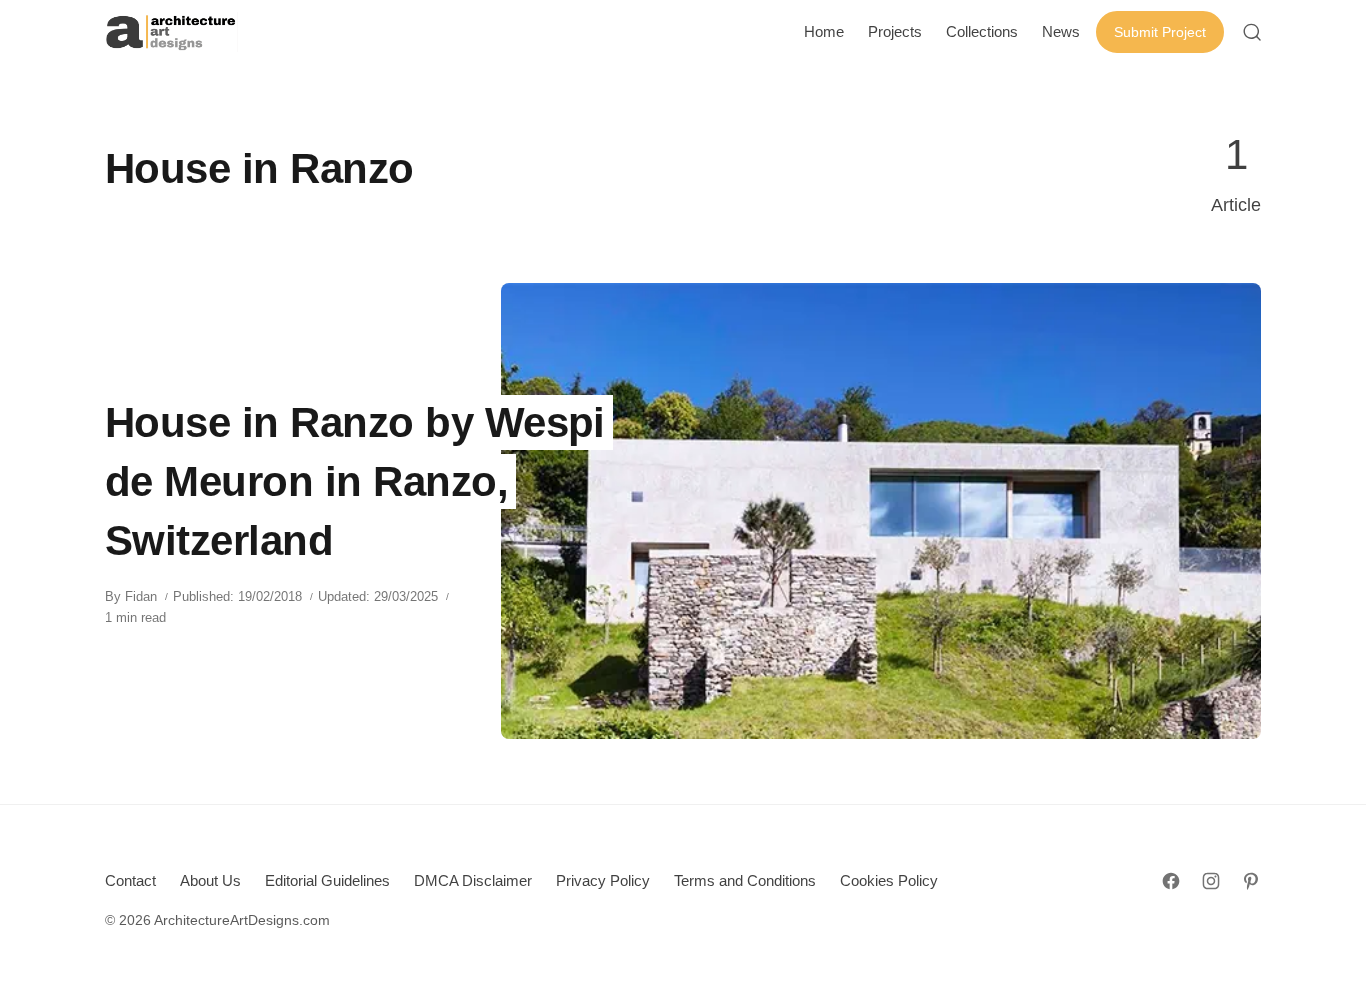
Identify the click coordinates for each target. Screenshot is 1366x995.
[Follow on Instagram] (1211, 881)
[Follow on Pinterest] (1251, 881)
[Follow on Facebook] (1171, 881)
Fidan (141, 596)
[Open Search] (1252, 32)
